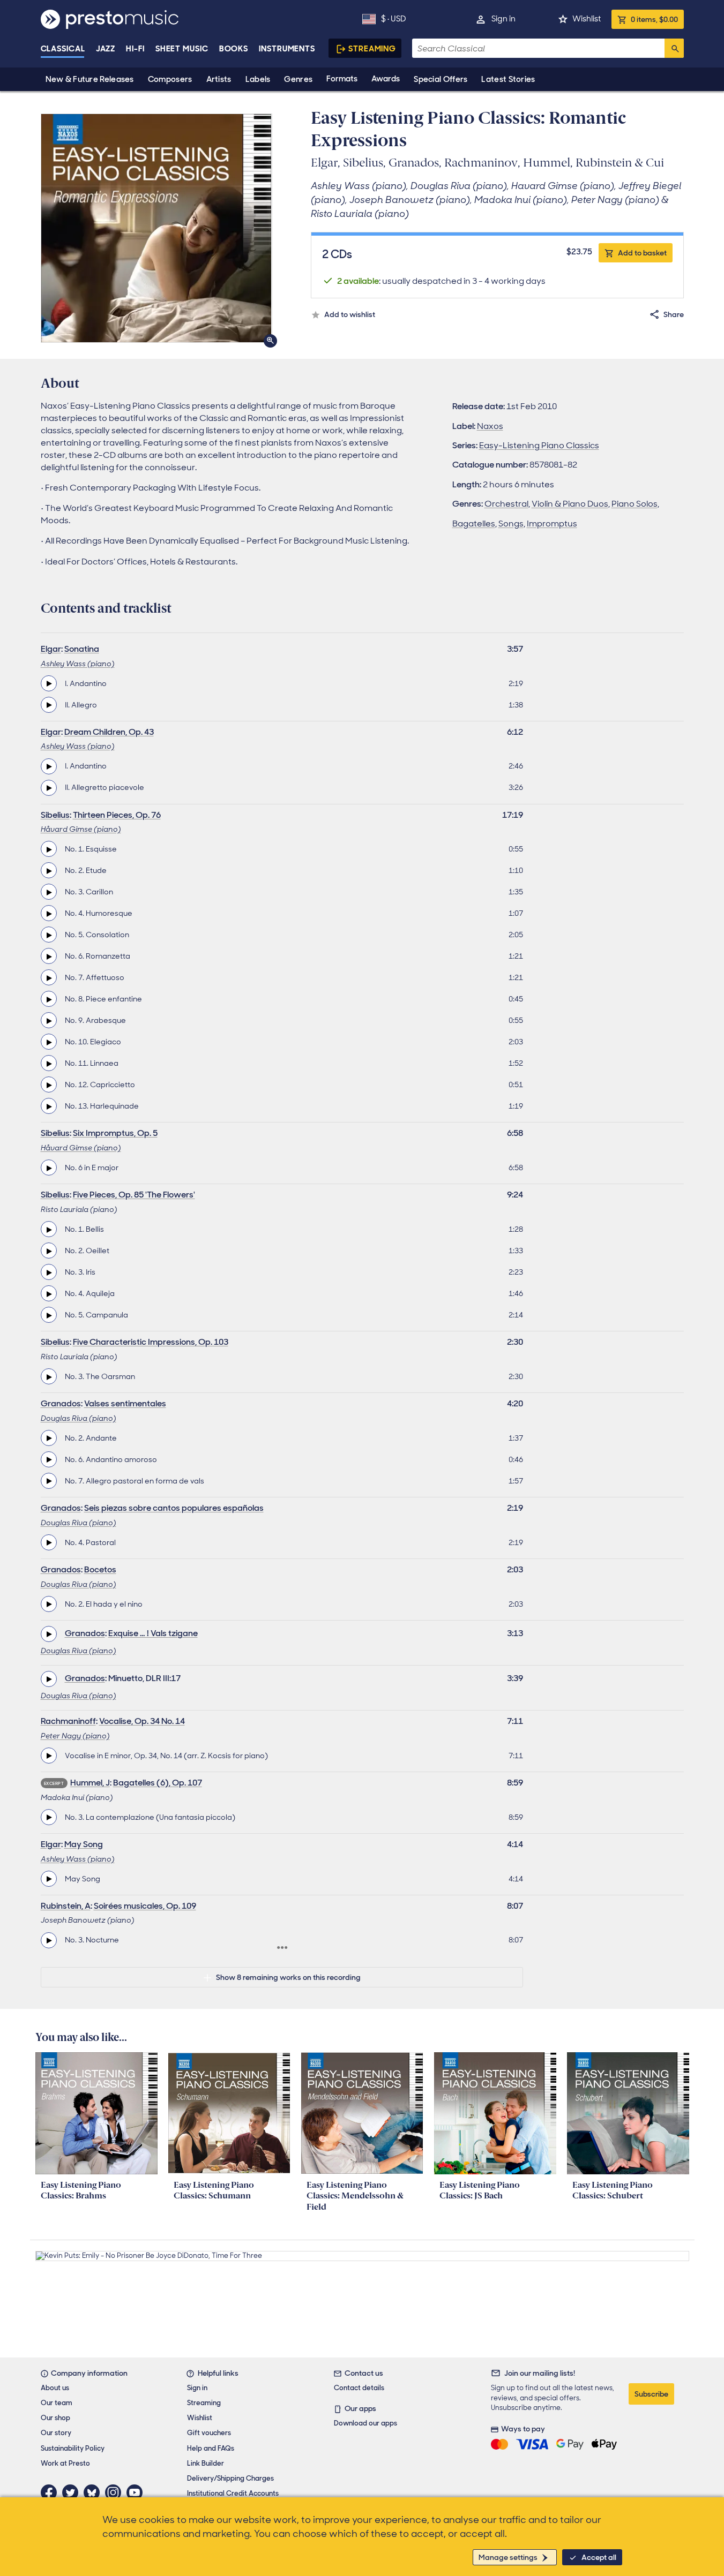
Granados (61, 1403)
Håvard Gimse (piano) (81, 829)
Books (234, 49)
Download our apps (365, 2423)
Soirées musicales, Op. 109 (145, 1906)
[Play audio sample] (49, 683)
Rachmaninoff (68, 1721)
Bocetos (100, 1569)
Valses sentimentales (125, 1403)
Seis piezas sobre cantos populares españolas (174, 1508)
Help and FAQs (211, 2448)
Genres (298, 79)
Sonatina (82, 649)
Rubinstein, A (66, 1906)
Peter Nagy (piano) (75, 1736)
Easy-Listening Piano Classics (539, 445)
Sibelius (55, 815)
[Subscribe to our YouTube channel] (137, 2492)
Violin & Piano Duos (570, 504)
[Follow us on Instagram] (116, 2492)
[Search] (674, 48)
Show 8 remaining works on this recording (288, 1977)
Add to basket (642, 253)
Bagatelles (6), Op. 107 (158, 1783)
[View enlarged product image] (156, 228)
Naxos (490, 426)
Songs (511, 524)
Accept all (599, 2557)
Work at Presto (65, 2463)
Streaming (372, 49)
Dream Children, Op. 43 (109, 732)
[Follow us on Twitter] (73, 2492)
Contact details (359, 2388)
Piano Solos (635, 504)
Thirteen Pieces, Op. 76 (117, 815)
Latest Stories (508, 79)
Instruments (287, 49)
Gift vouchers (209, 2433)
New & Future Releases (90, 79)
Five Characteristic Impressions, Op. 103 (151, 1342)
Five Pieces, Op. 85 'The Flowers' (134, 1195)
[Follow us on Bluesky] (94, 2492)
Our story (56, 2433)
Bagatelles (474, 524)
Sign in (503, 19)
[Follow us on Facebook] (51, 2492)
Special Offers (441, 79)
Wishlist (587, 19)
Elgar (51, 649)
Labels (258, 79)
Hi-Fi (135, 49)
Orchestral (506, 504)
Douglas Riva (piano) (79, 1418)
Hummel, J (90, 1783)
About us (55, 2388)
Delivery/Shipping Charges (230, 2478)
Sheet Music (182, 49)
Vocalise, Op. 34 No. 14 (142, 1721)
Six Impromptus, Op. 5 (115, 1133)
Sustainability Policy (73, 2448)
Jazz (106, 49)
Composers (170, 79)
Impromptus (552, 524)
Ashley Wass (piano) (78, 664)
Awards (386, 79)
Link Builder (206, 2463)
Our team (57, 2403)
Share (674, 314)
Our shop (55, 2418)
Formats (342, 79)
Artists (219, 79)
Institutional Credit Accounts (233, 2493)
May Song (84, 1844)
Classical (63, 49)
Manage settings (508, 2557)
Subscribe (651, 2394)
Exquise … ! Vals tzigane (153, 1633)
